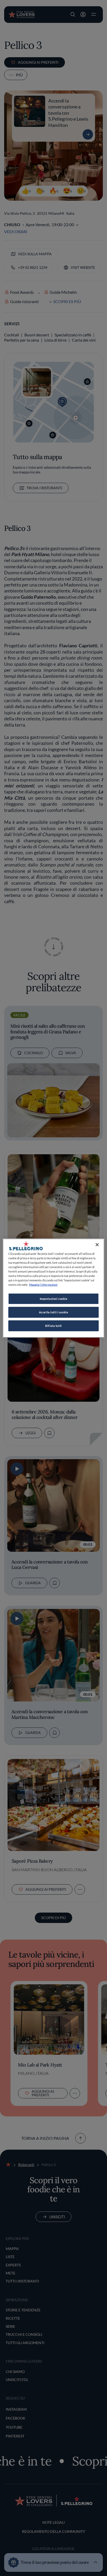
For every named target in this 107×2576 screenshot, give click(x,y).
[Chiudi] (97, 1244)
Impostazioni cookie (54, 1299)
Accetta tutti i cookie (54, 1312)
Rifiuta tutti (53, 1326)
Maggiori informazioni (43, 1285)
